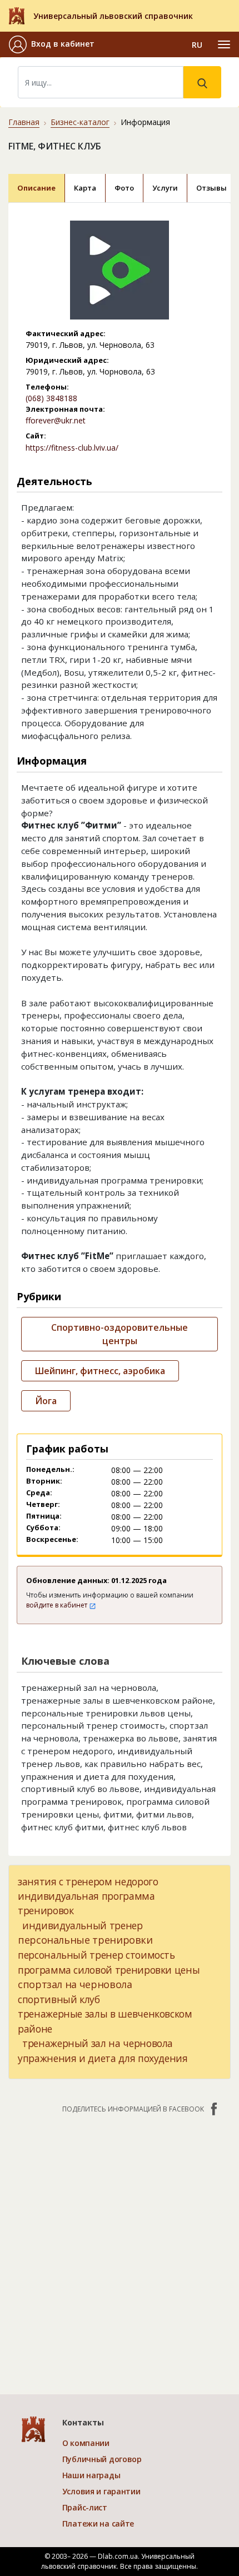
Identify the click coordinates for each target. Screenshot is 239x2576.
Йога (46, 1401)
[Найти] (202, 82)
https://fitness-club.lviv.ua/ (72, 448)
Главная (24, 122)
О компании (86, 2443)
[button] (52, 44)
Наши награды (91, 2475)
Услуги (165, 188)
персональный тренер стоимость (96, 1955)
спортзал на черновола (75, 1984)
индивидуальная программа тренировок (86, 1903)
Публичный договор (102, 2459)
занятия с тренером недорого (88, 1881)
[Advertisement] (120, 2248)
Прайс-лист (85, 2507)
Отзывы (211, 188)
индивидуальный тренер (83, 1925)
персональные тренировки (85, 1940)
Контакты (83, 2422)
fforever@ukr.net (56, 420)
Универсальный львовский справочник (113, 16)
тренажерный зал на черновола (98, 2043)
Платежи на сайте (98, 2523)
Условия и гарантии (101, 2491)
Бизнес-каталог (80, 122)
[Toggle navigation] (224, 44)
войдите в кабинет (58, 1605)
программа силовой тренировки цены (109, 1970)
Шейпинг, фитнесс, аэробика (100, 1371)
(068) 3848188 (51, 398)
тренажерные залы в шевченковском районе (105, 2021)
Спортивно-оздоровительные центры (120, 1334)
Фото (124, 188)
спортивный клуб (59, 1999)
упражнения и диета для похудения (103, 2058)
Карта (85, 188)
